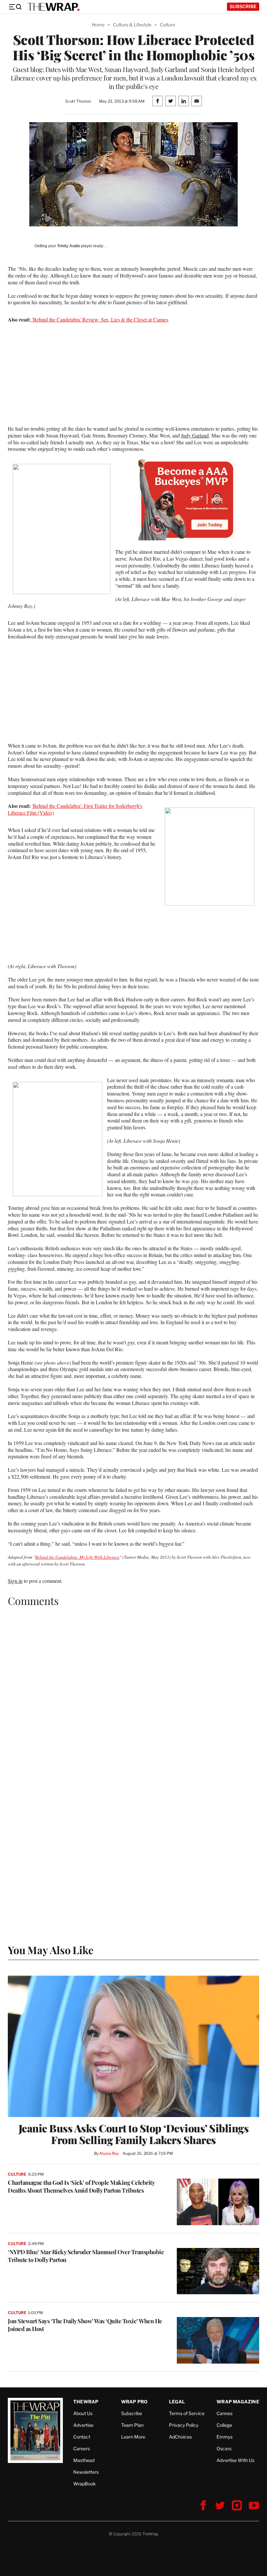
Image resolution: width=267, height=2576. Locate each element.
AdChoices (180, 2437)
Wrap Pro (134, 2402)
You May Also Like (51, 1950)
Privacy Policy (184, 2425)
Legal (177, 2402)
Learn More (133, 2437)
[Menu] (15, 7)
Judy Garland (195, 435)
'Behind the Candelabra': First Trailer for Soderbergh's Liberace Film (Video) (75, 809)
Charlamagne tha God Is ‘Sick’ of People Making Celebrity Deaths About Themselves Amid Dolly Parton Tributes (81, 2186)
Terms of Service (187, 2413)
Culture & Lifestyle (132, 25)
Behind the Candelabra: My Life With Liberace (77, 1557)
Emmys (225, 2437)
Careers (82, 2448)
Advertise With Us (235, 2460)
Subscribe (243, 6)
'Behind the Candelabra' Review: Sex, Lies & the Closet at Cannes (99, 319)
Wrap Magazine (238, 2402)
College (224, 2425)
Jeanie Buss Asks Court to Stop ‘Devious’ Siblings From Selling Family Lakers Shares (134, 2134)
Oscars (224, 2448)
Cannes (225, 2413)
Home (98, 25)
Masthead (84, 2460)
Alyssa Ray (109, 2153)
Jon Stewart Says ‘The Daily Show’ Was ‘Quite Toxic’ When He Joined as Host (85, 2325)
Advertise (83, 2425)
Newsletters (86, 2472)
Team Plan (132, 2425)
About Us (83, 2413)
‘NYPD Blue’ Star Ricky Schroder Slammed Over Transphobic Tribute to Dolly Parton (86, 2256)
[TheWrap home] (53, 7)
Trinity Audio (69, 246)
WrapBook (84, 2484)
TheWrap (86, 2402)
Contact (82, 2437)
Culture (168, 25)
